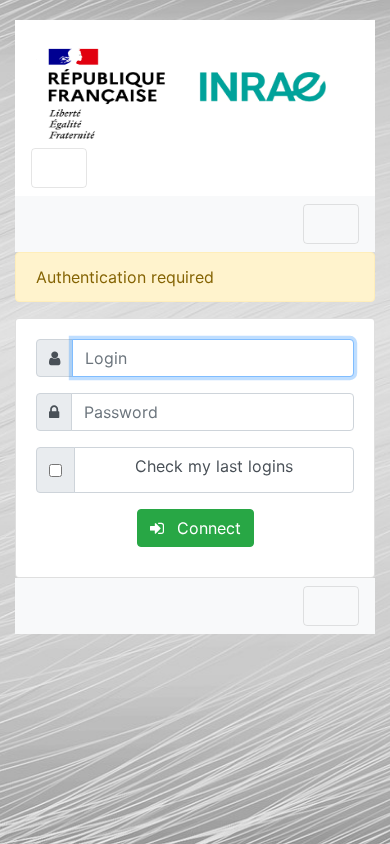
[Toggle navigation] (59, 168)
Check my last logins (214, 466)
